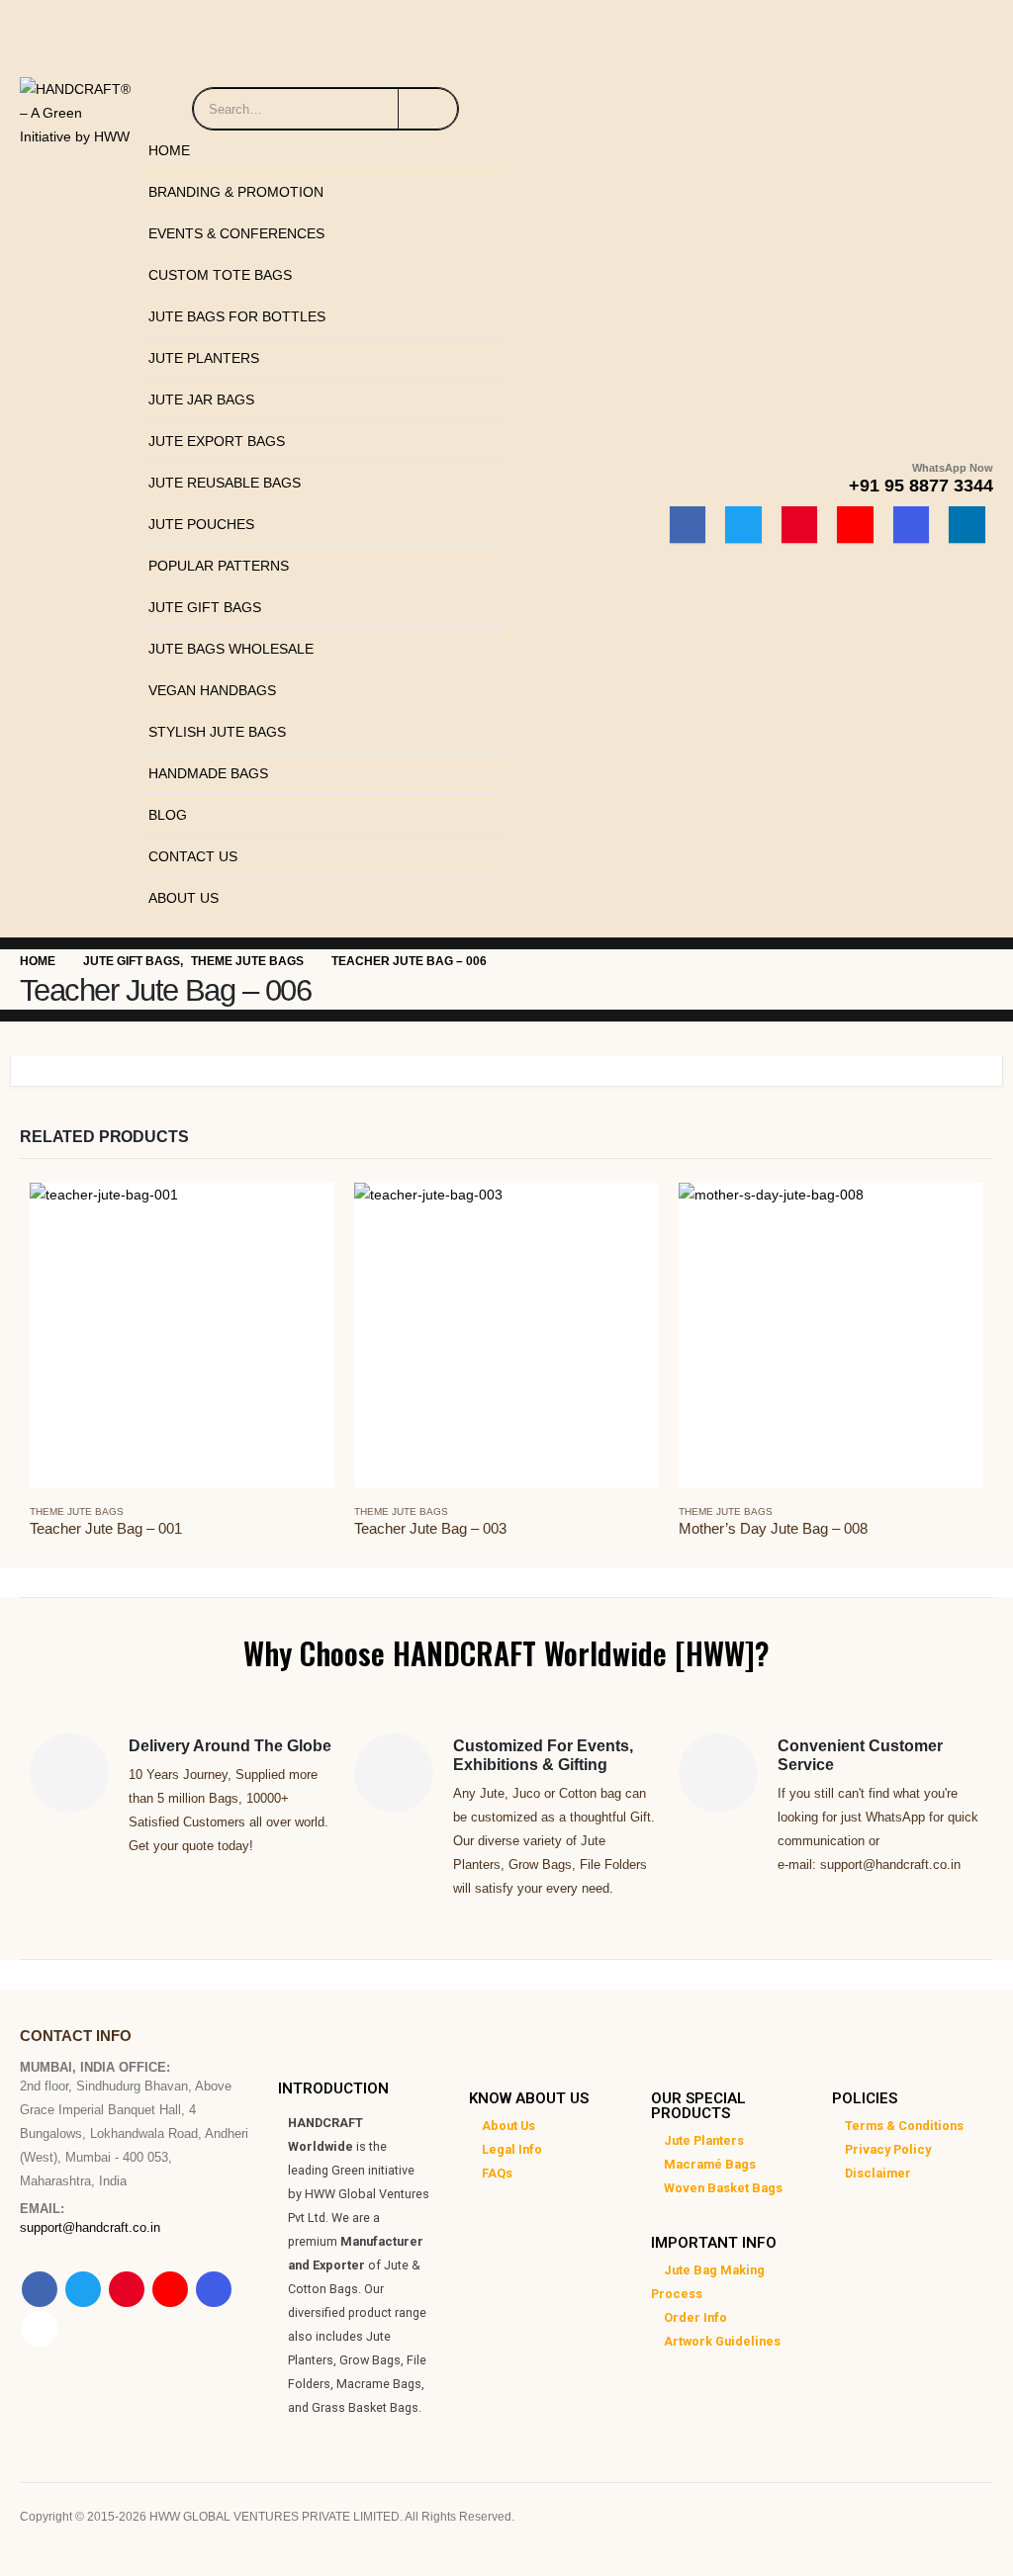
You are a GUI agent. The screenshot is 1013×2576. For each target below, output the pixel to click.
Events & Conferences (236, 233)
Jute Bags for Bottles (237, 316)
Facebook (40, 2289)
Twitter (83, 2289)
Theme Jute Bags (77, 1511)
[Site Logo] (77, 108)
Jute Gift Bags (205, 607)
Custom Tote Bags (220, 275)
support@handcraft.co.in (90, 2228)
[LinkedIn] (967, 525)
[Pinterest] (800, 525)
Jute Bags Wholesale (231, 649)
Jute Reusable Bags (225, 483)
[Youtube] (855, 525)
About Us (184, 898)
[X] (743, 525)
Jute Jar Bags (201, 400)
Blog (168, 815)
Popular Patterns (219, 566)
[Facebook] (688, 525)
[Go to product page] (182, 1335)
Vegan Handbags (212, 690)
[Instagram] (912, 525)
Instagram (214, 2289)
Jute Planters (204, 358)
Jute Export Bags (217, 441)
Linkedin (40, 2329)
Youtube (170, 2289)
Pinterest (127, 2289)
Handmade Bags (208, 773)
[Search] (428, 109)
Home (169, 150)
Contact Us (193, 856)
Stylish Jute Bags (217, 732)
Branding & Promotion (236, 192)
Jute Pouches (201, 524)
